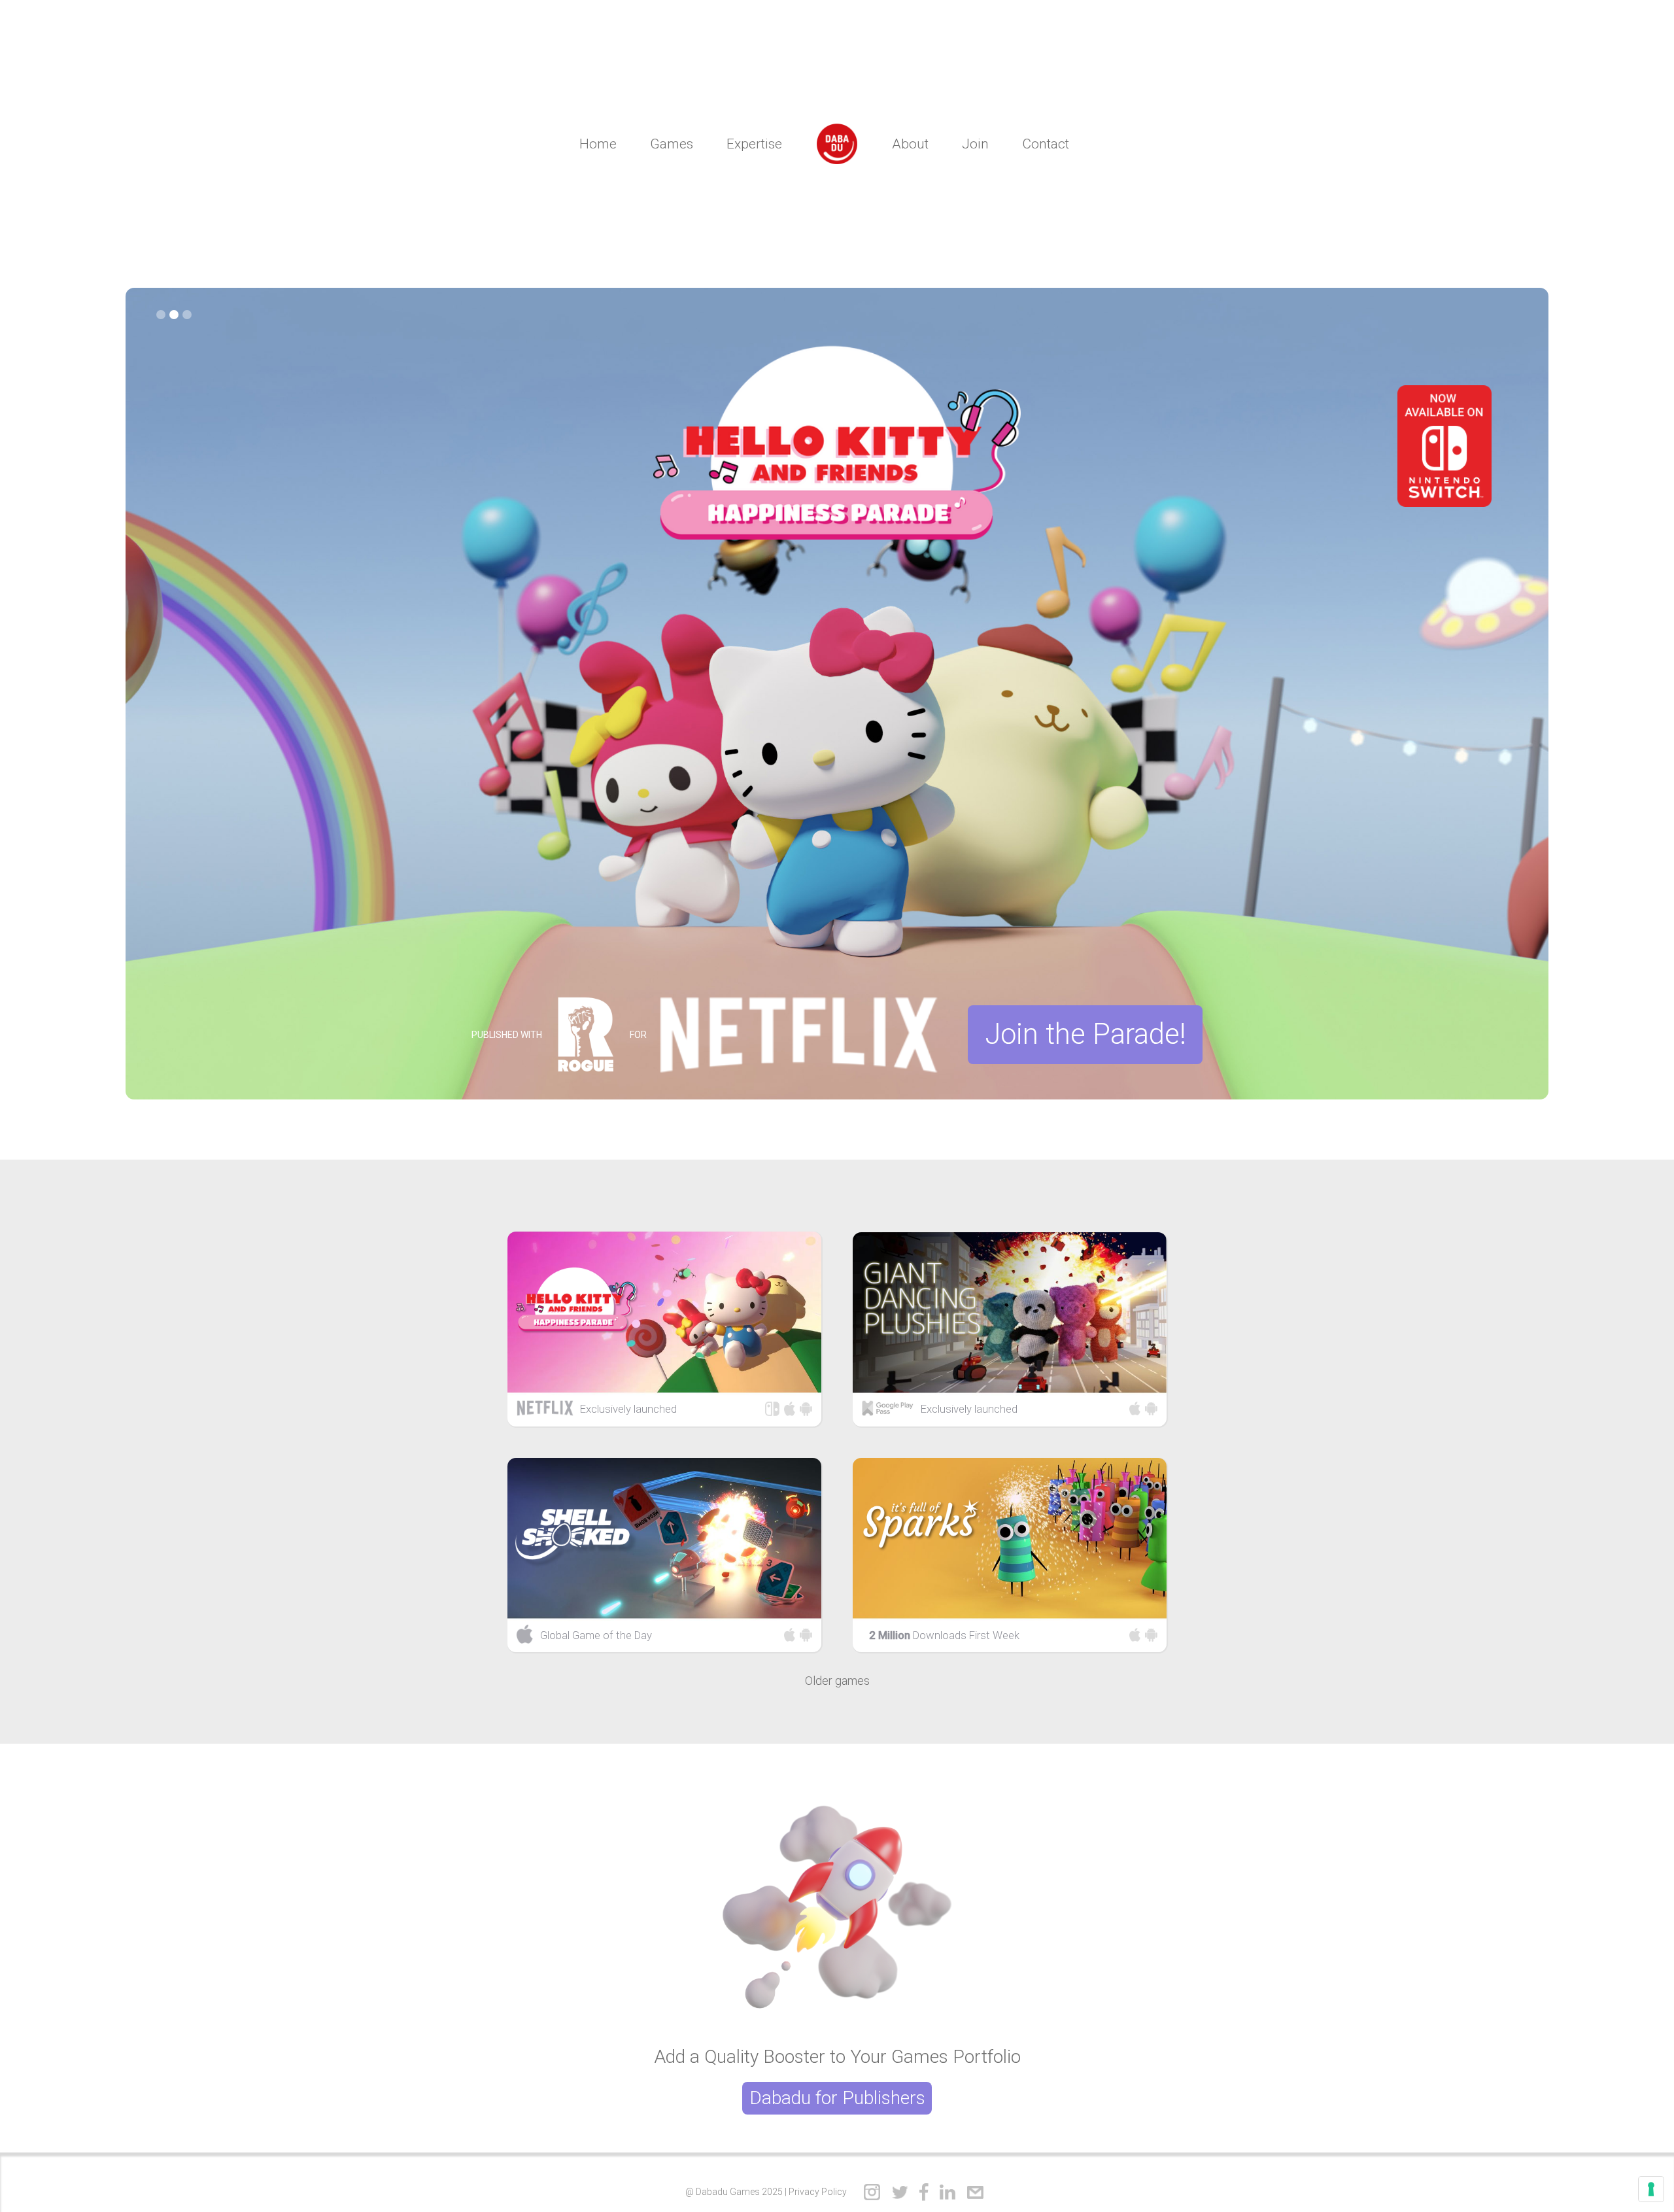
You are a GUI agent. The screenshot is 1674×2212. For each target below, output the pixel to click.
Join (975, 144)
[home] (837, 144)
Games (672, 144)
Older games (837, 1681)
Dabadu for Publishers (837, 2098)
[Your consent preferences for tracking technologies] (1651, 2189)
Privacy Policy (818, 2192)
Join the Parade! (1085, 1034)
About (910, 144)
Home (598, 144)
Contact (1046, 144)
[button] (161, 315)
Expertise (754, 144)
